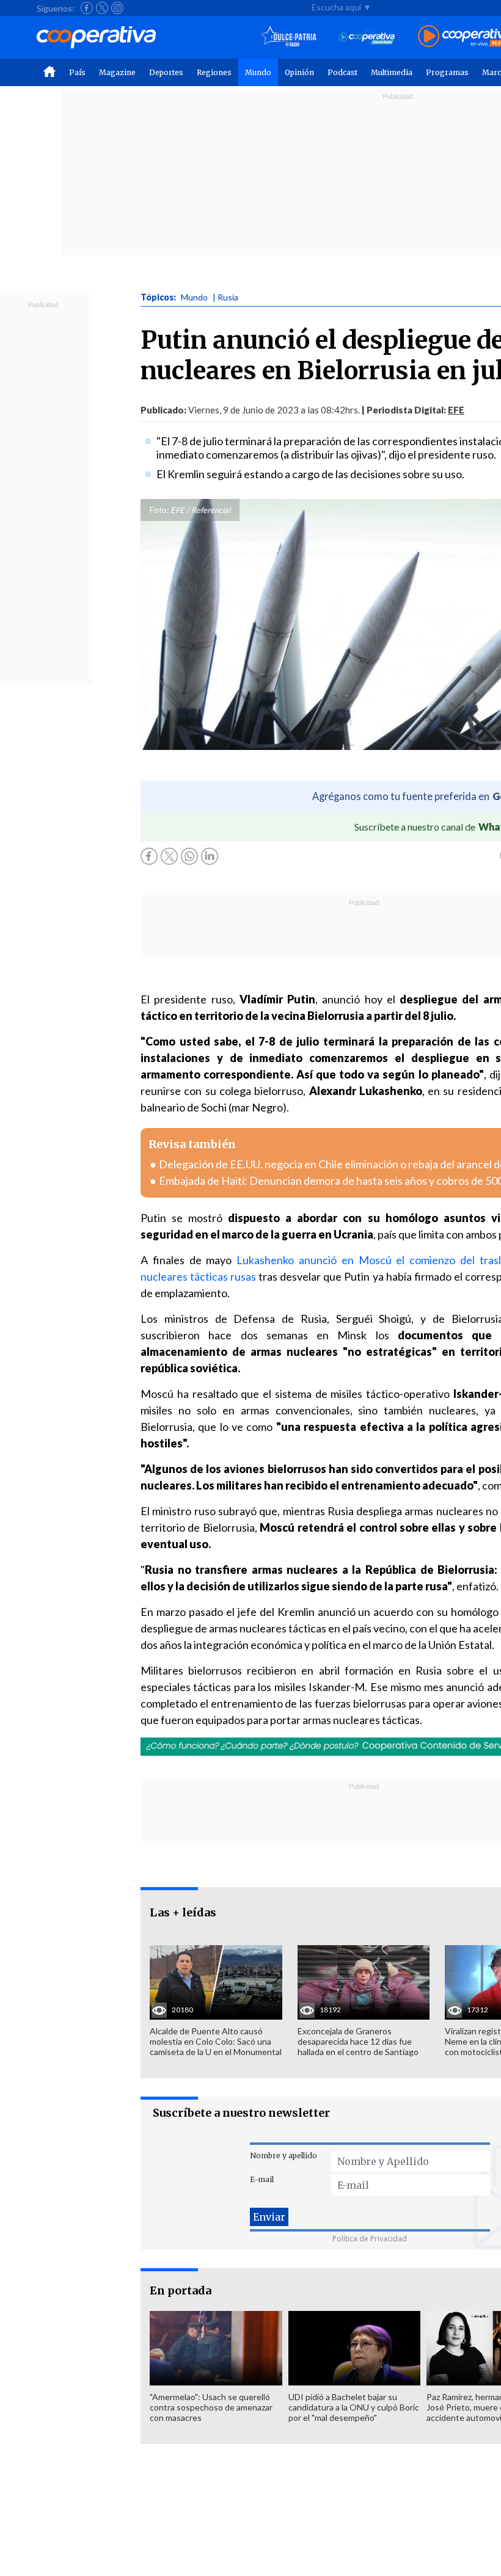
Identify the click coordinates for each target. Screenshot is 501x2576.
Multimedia (392, 72)
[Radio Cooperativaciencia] (367, 37)
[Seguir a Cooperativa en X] (102, 8)
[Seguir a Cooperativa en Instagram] (117, 8)
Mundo (258, 72)
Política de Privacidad (370, 2239)
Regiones (214, 72)
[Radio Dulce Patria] (289, 37)
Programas (447, 72)
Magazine (117, 72)
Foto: (159, 510)
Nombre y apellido (283, 2156)
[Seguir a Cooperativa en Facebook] (87, 8)
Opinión (299, 72)
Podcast (342, 72)
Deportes (166, 72)
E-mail (262, 2179)
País (77, 72)
